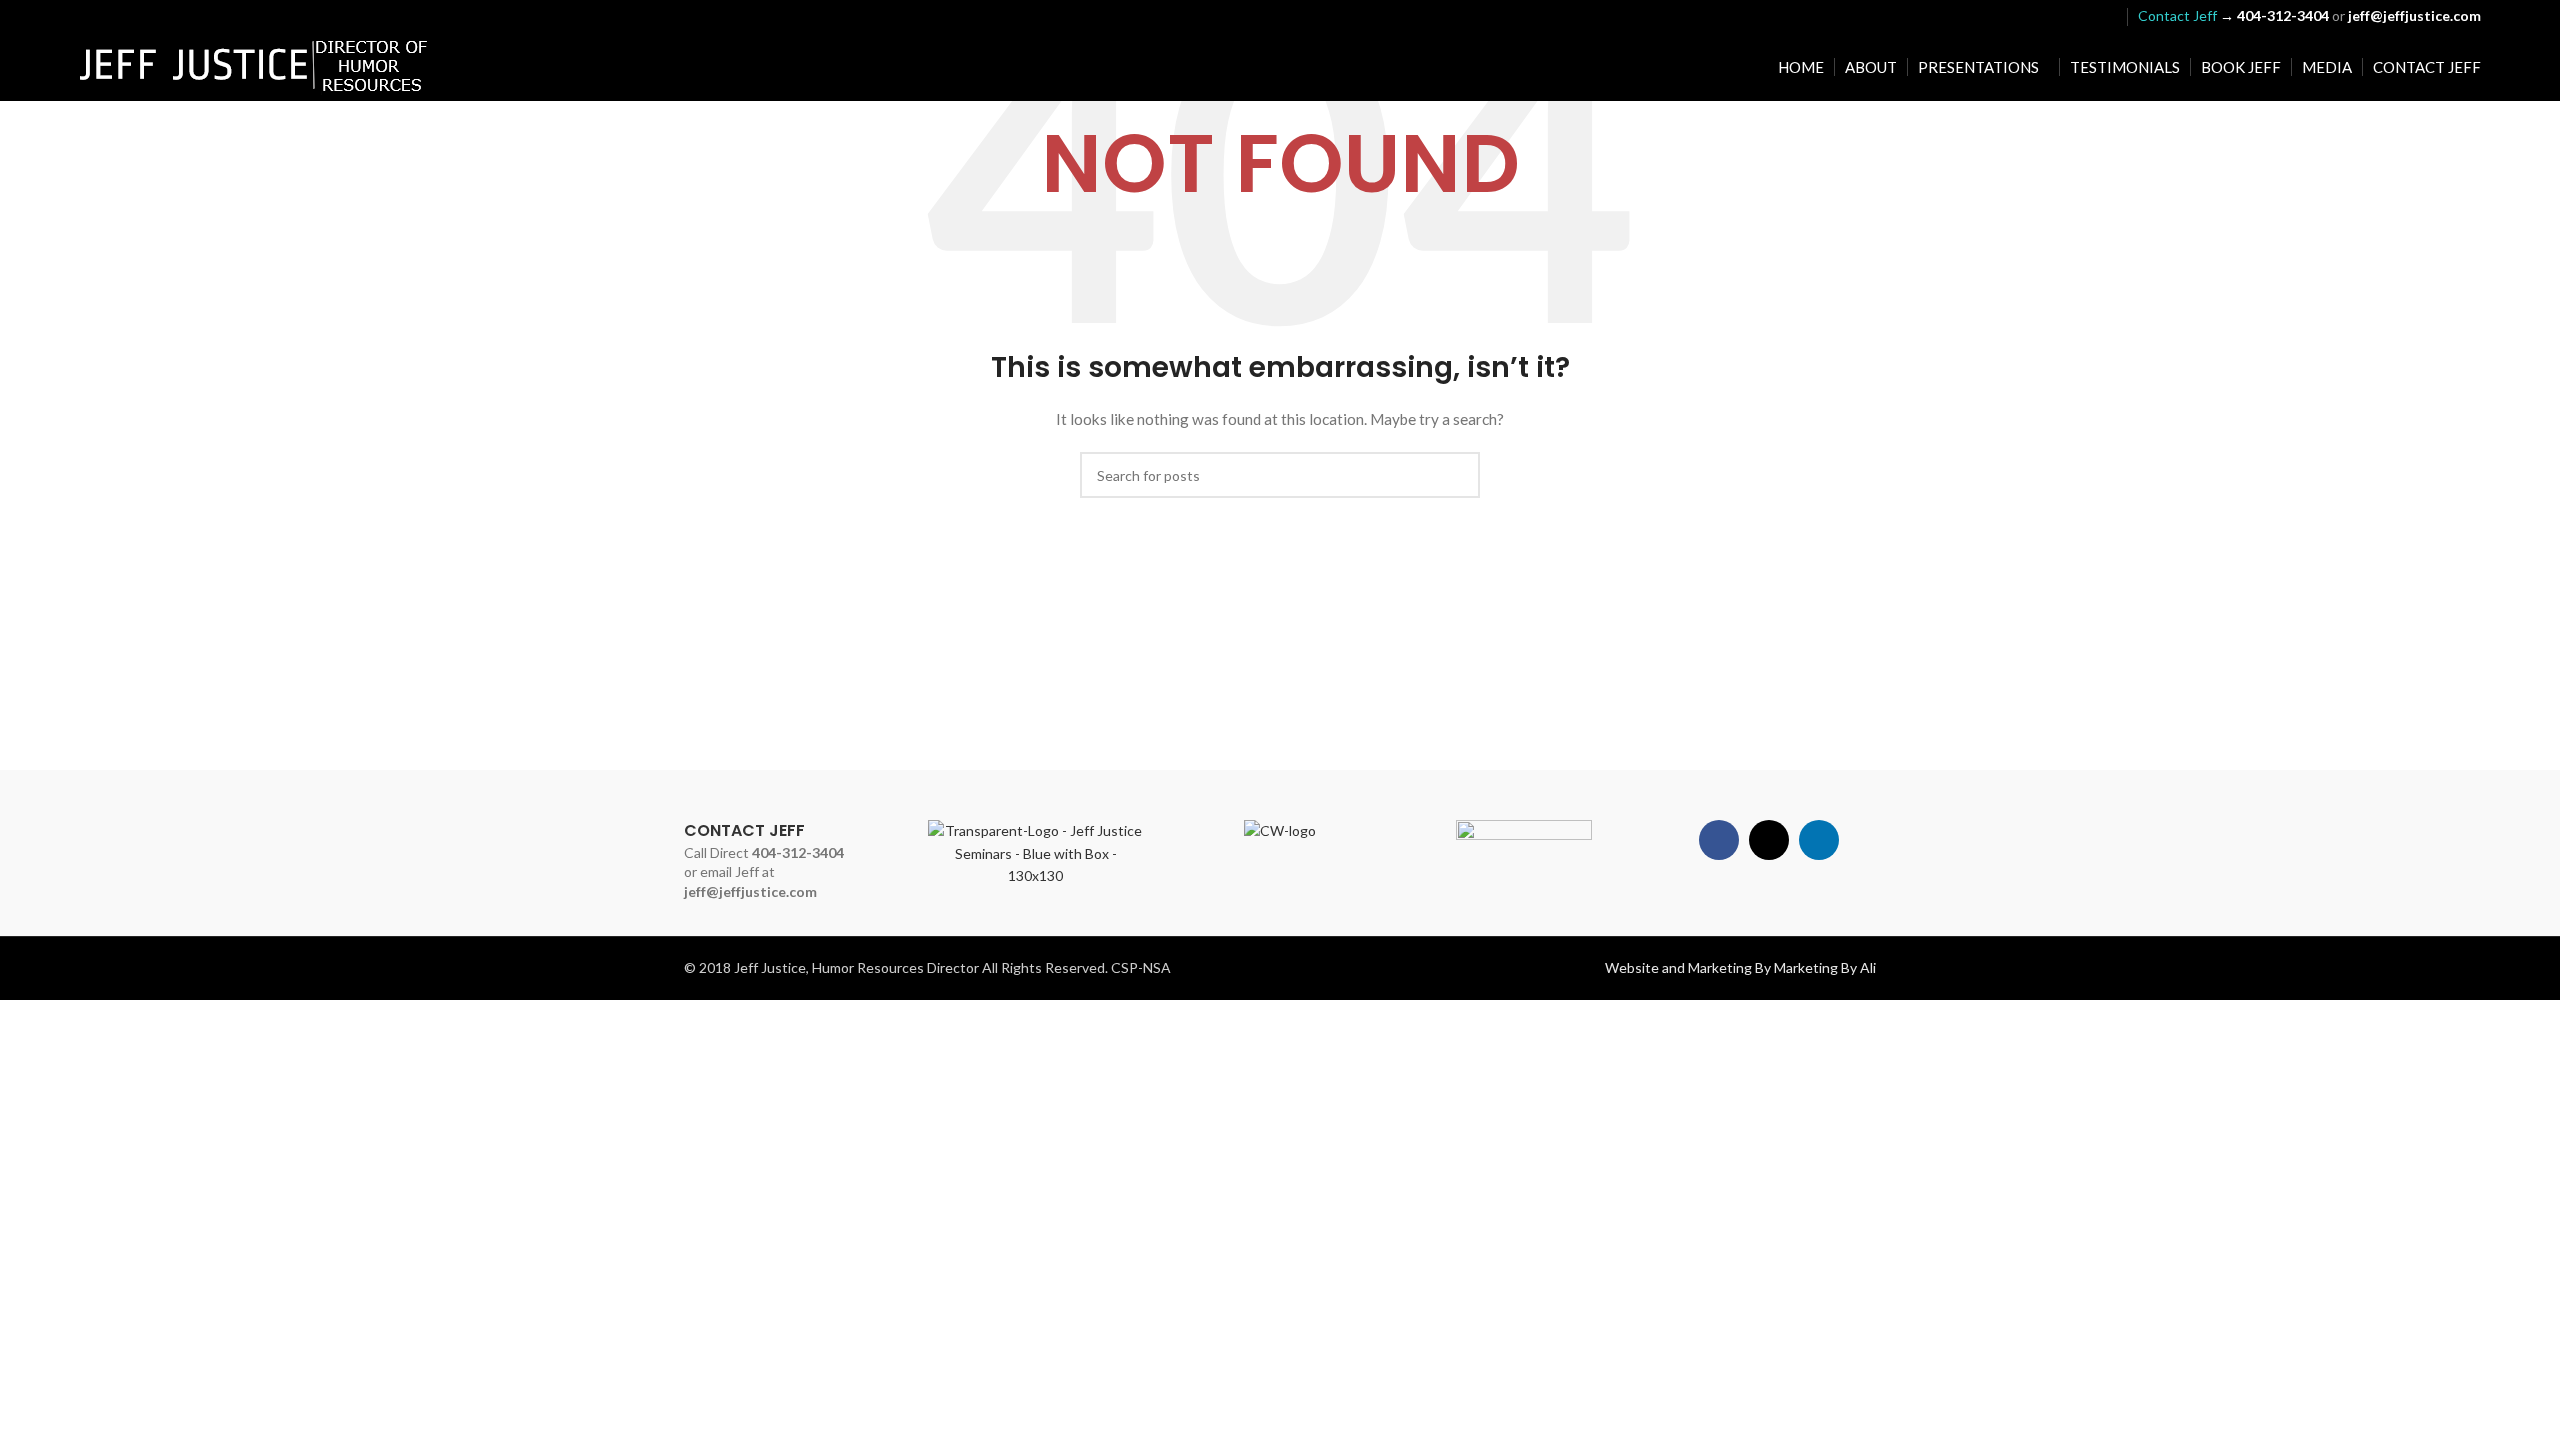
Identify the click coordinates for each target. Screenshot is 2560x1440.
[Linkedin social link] (2104, 16)
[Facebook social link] (2053, 16)
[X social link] (2078, 16)
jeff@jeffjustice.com (750, 891)
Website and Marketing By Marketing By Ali (1740, 967)
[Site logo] (254, 65)
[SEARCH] (1457, 475)
